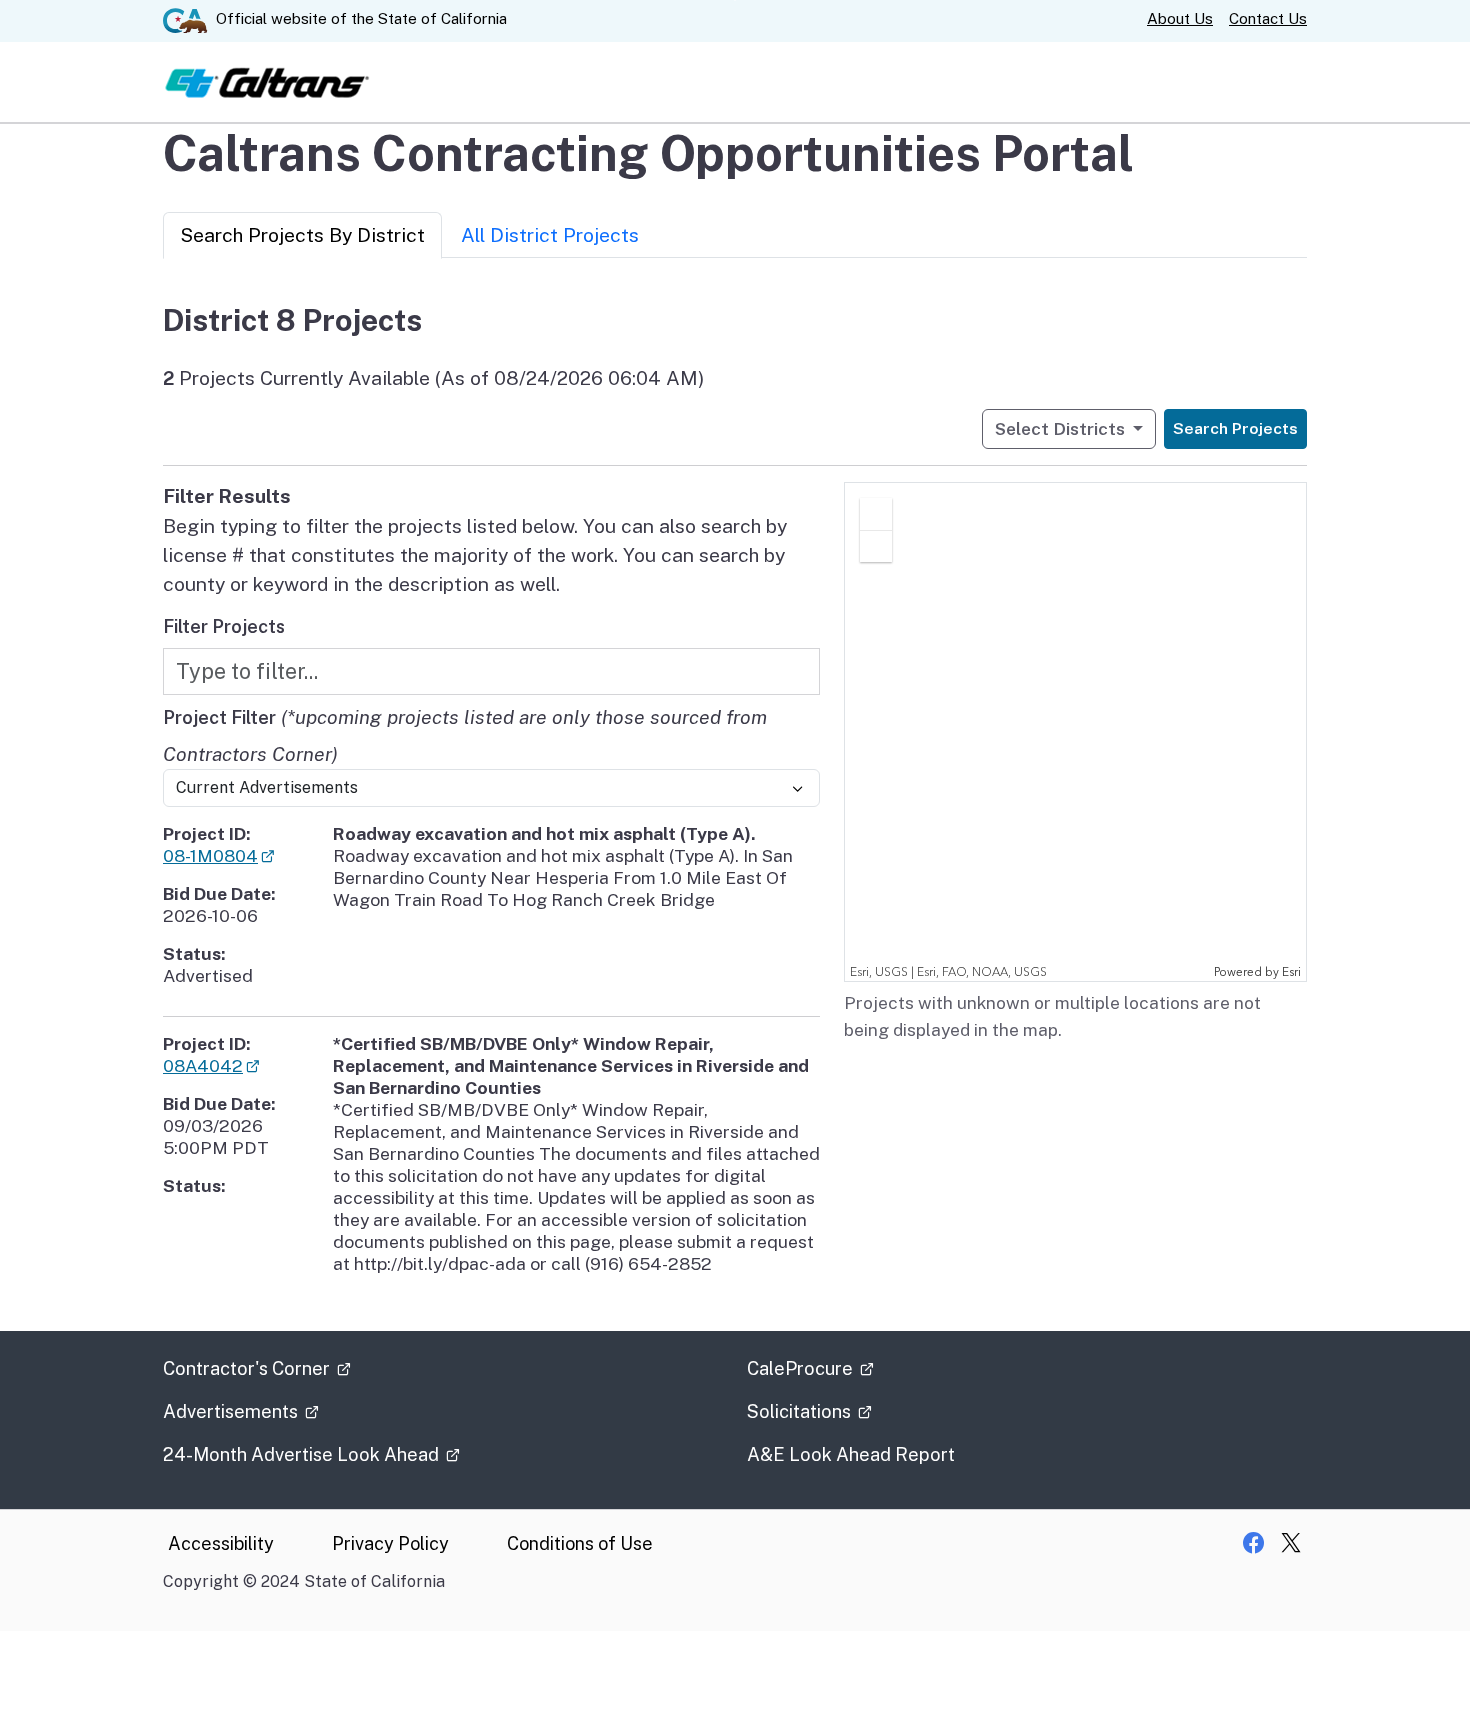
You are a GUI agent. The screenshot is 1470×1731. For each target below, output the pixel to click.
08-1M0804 (210, 855)
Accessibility (221, 1543)
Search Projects (1235, 428)
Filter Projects (224, 626)
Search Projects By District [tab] (302, 235)
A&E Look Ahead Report (851, 1454)
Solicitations (801, 1411)
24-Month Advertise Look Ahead (303, 1454)
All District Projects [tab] (550, 235)
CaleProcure (802, 1368)
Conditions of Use (580, 1543)
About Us (1180, 18)
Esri (1291, 972)
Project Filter (219, 717)
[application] (1075, 732)
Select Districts (1062, 428)
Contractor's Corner (248, 1368)
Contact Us (1268, 18)
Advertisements (232, 1411)
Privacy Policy (390, 1543)
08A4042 (203, 1065)
